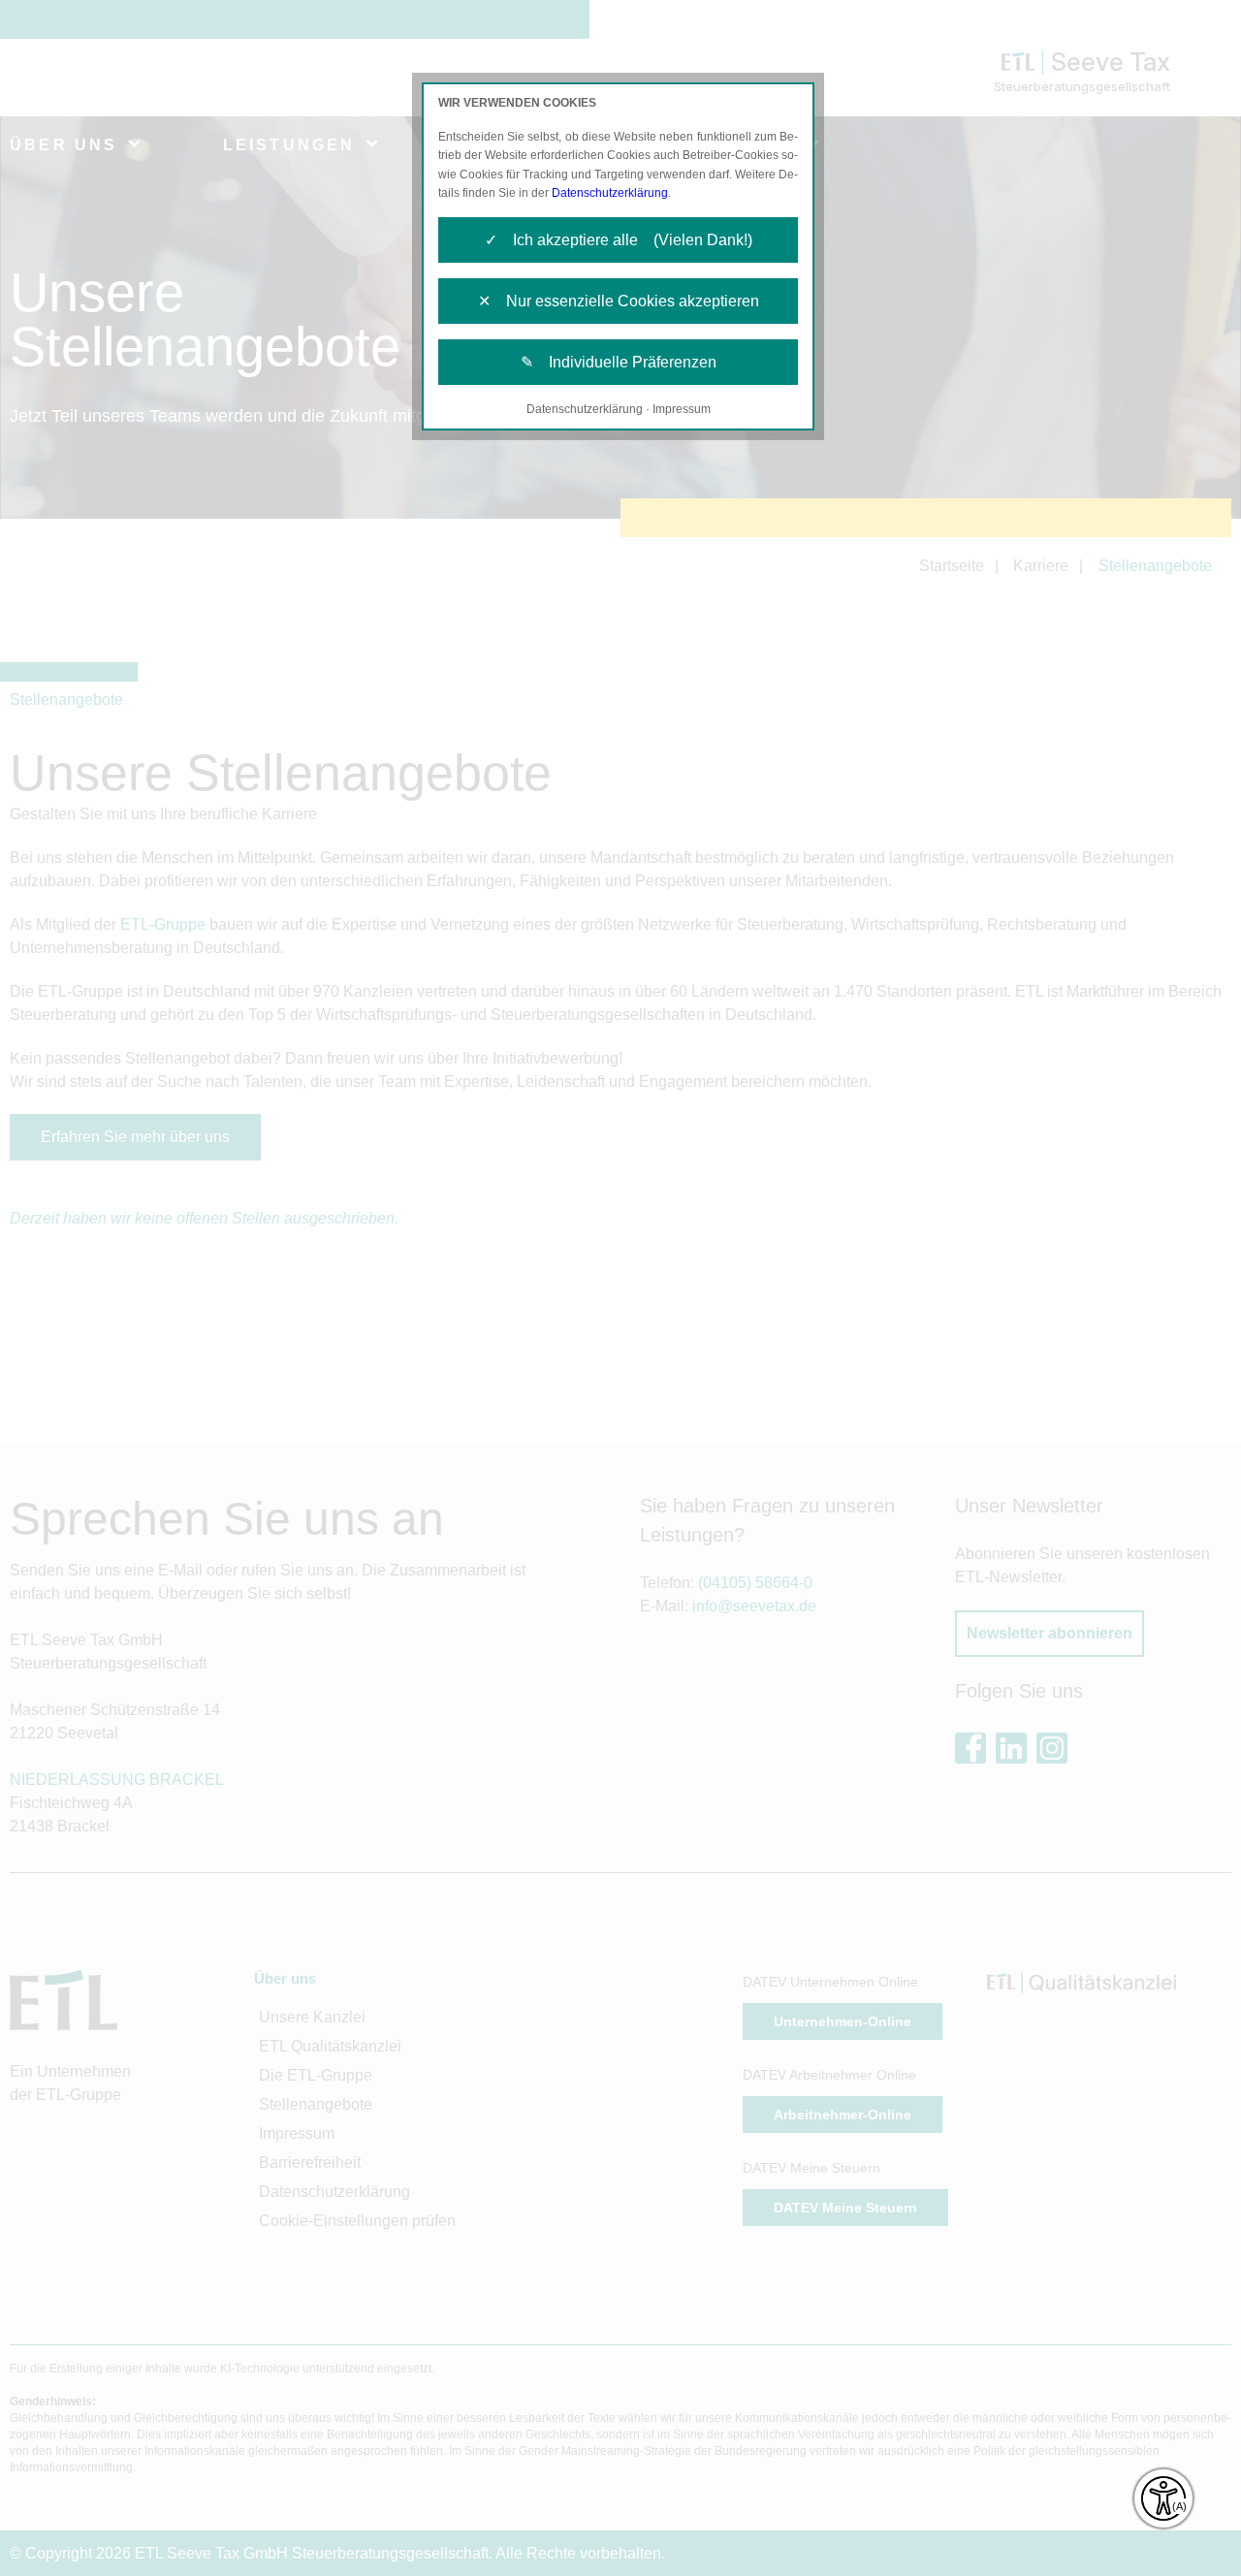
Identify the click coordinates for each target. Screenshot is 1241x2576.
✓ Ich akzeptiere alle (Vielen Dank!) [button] (619, 240)
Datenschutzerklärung (610, 193)
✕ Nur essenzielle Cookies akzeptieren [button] (619, 301)
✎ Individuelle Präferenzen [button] (619, 362)
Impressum (682, 409)
